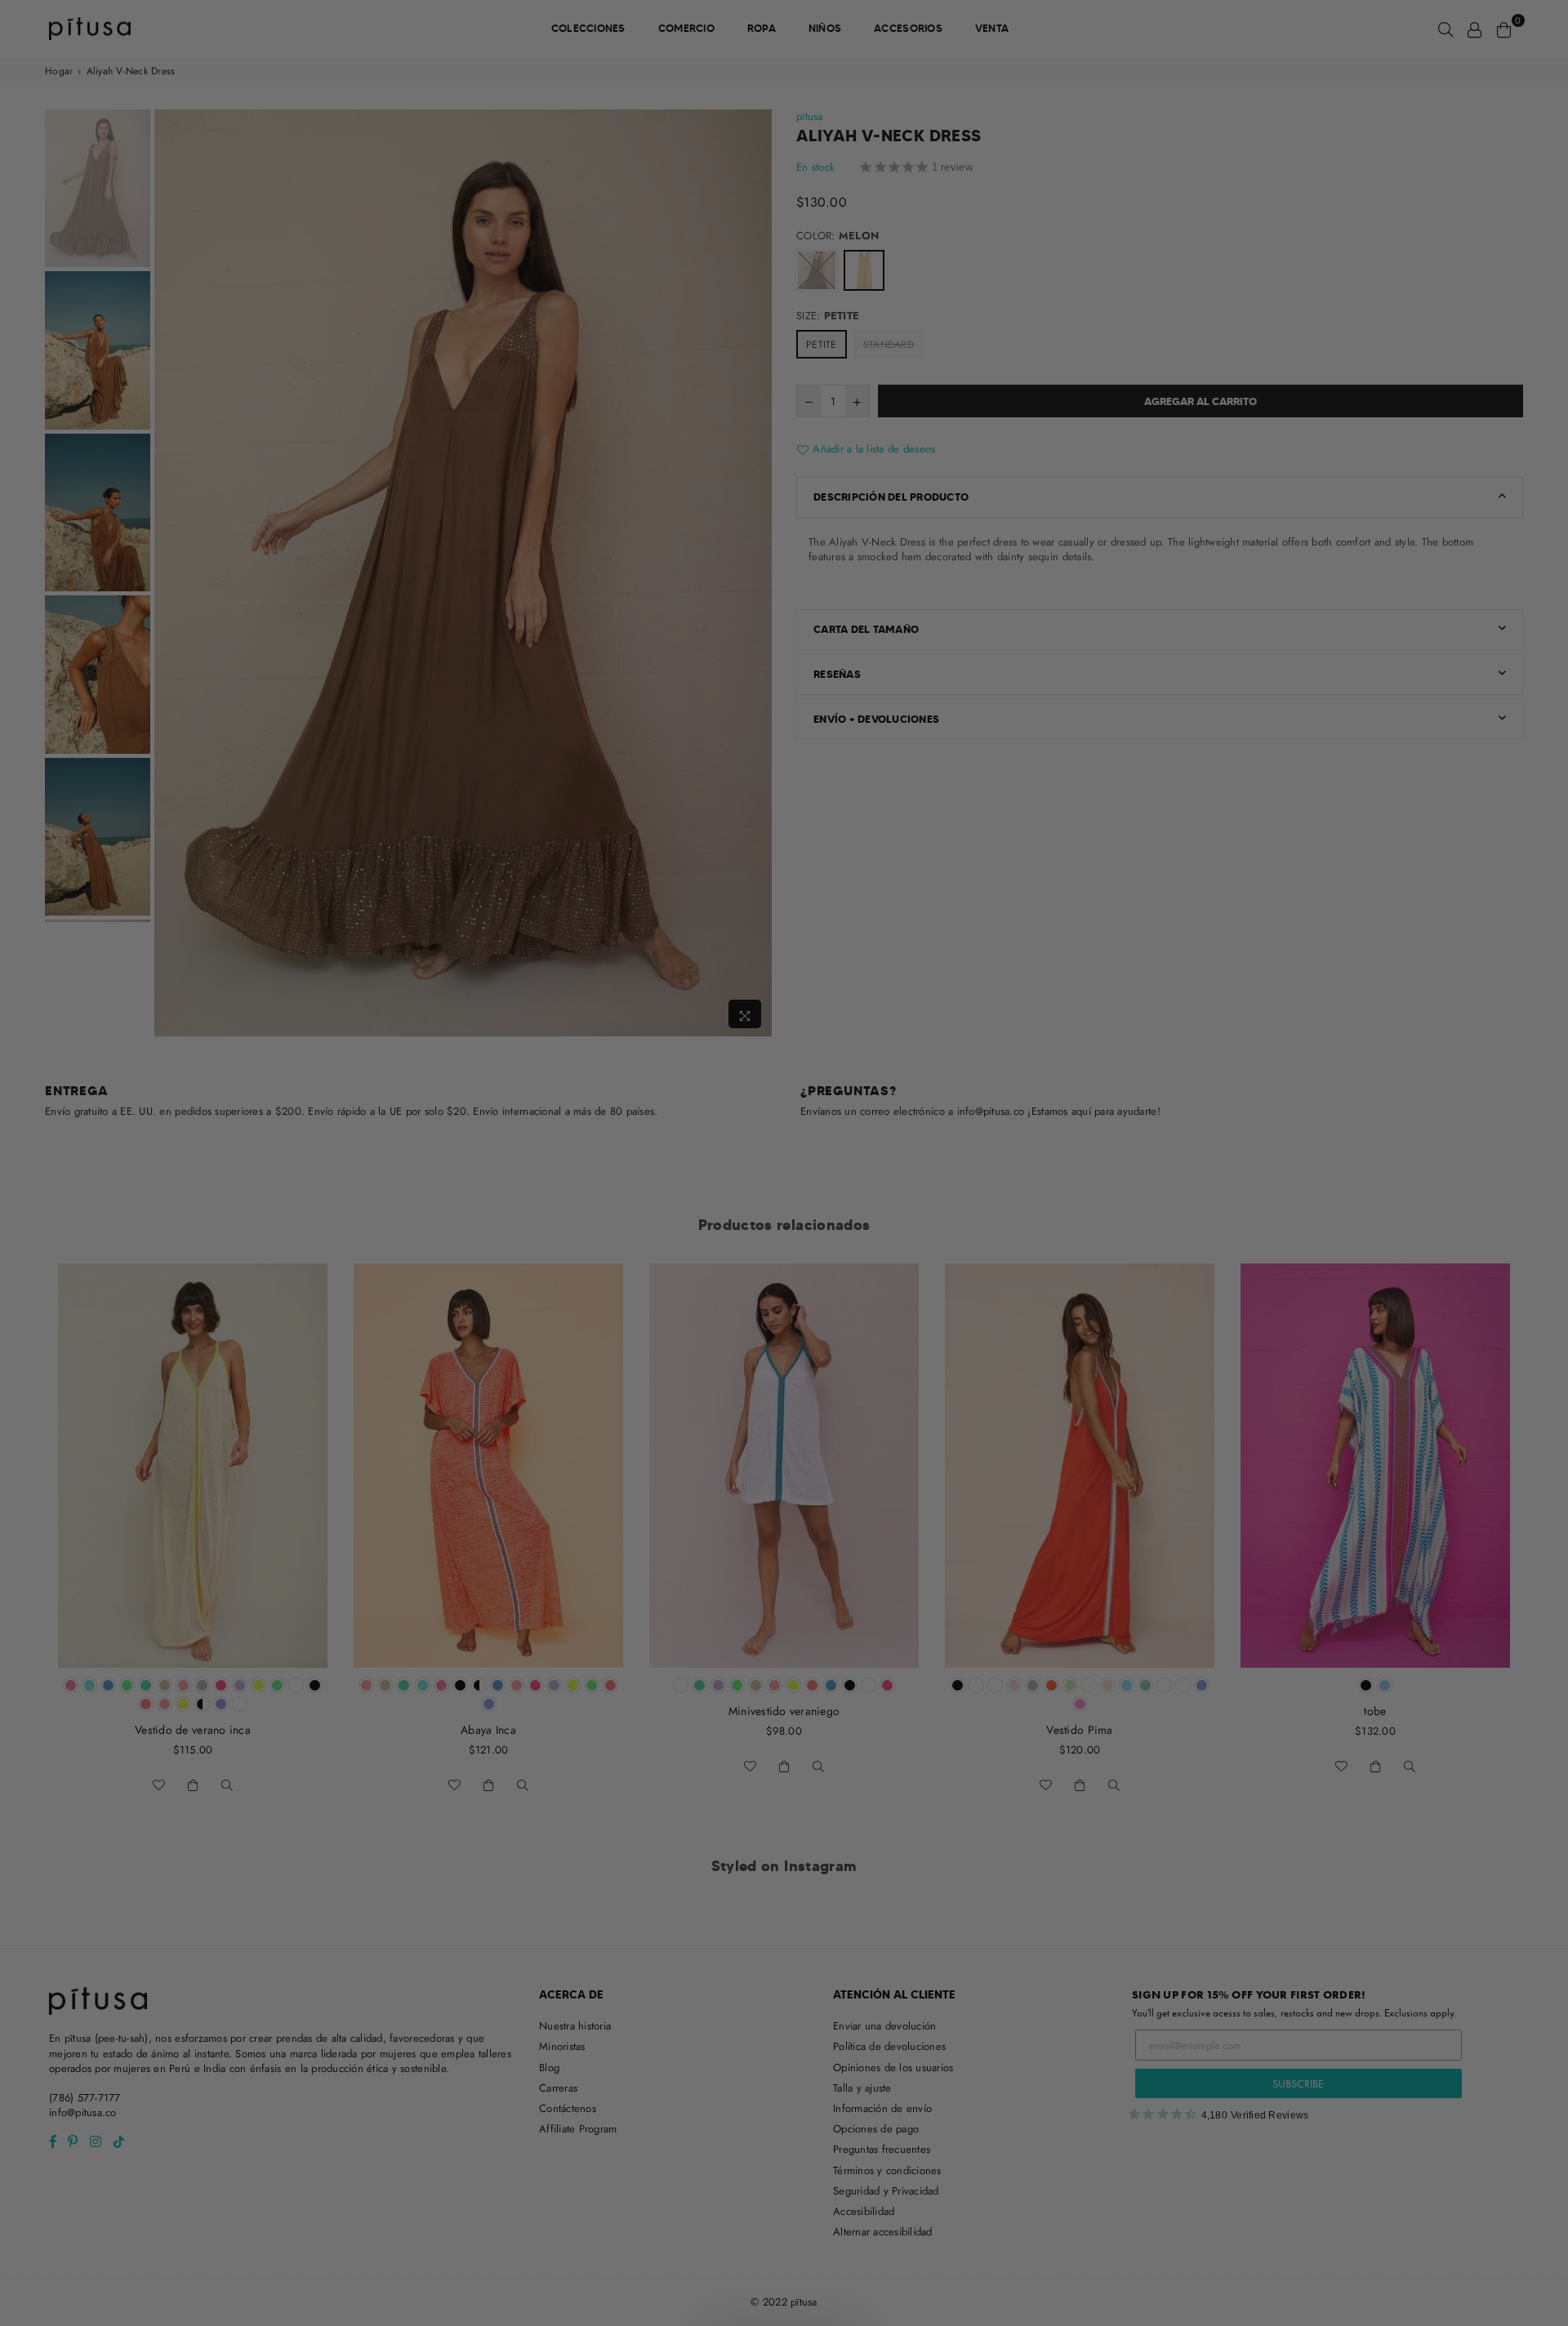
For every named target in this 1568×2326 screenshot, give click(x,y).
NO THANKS (784, 1297)
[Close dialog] (953, 954)
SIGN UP (784, 1257)
